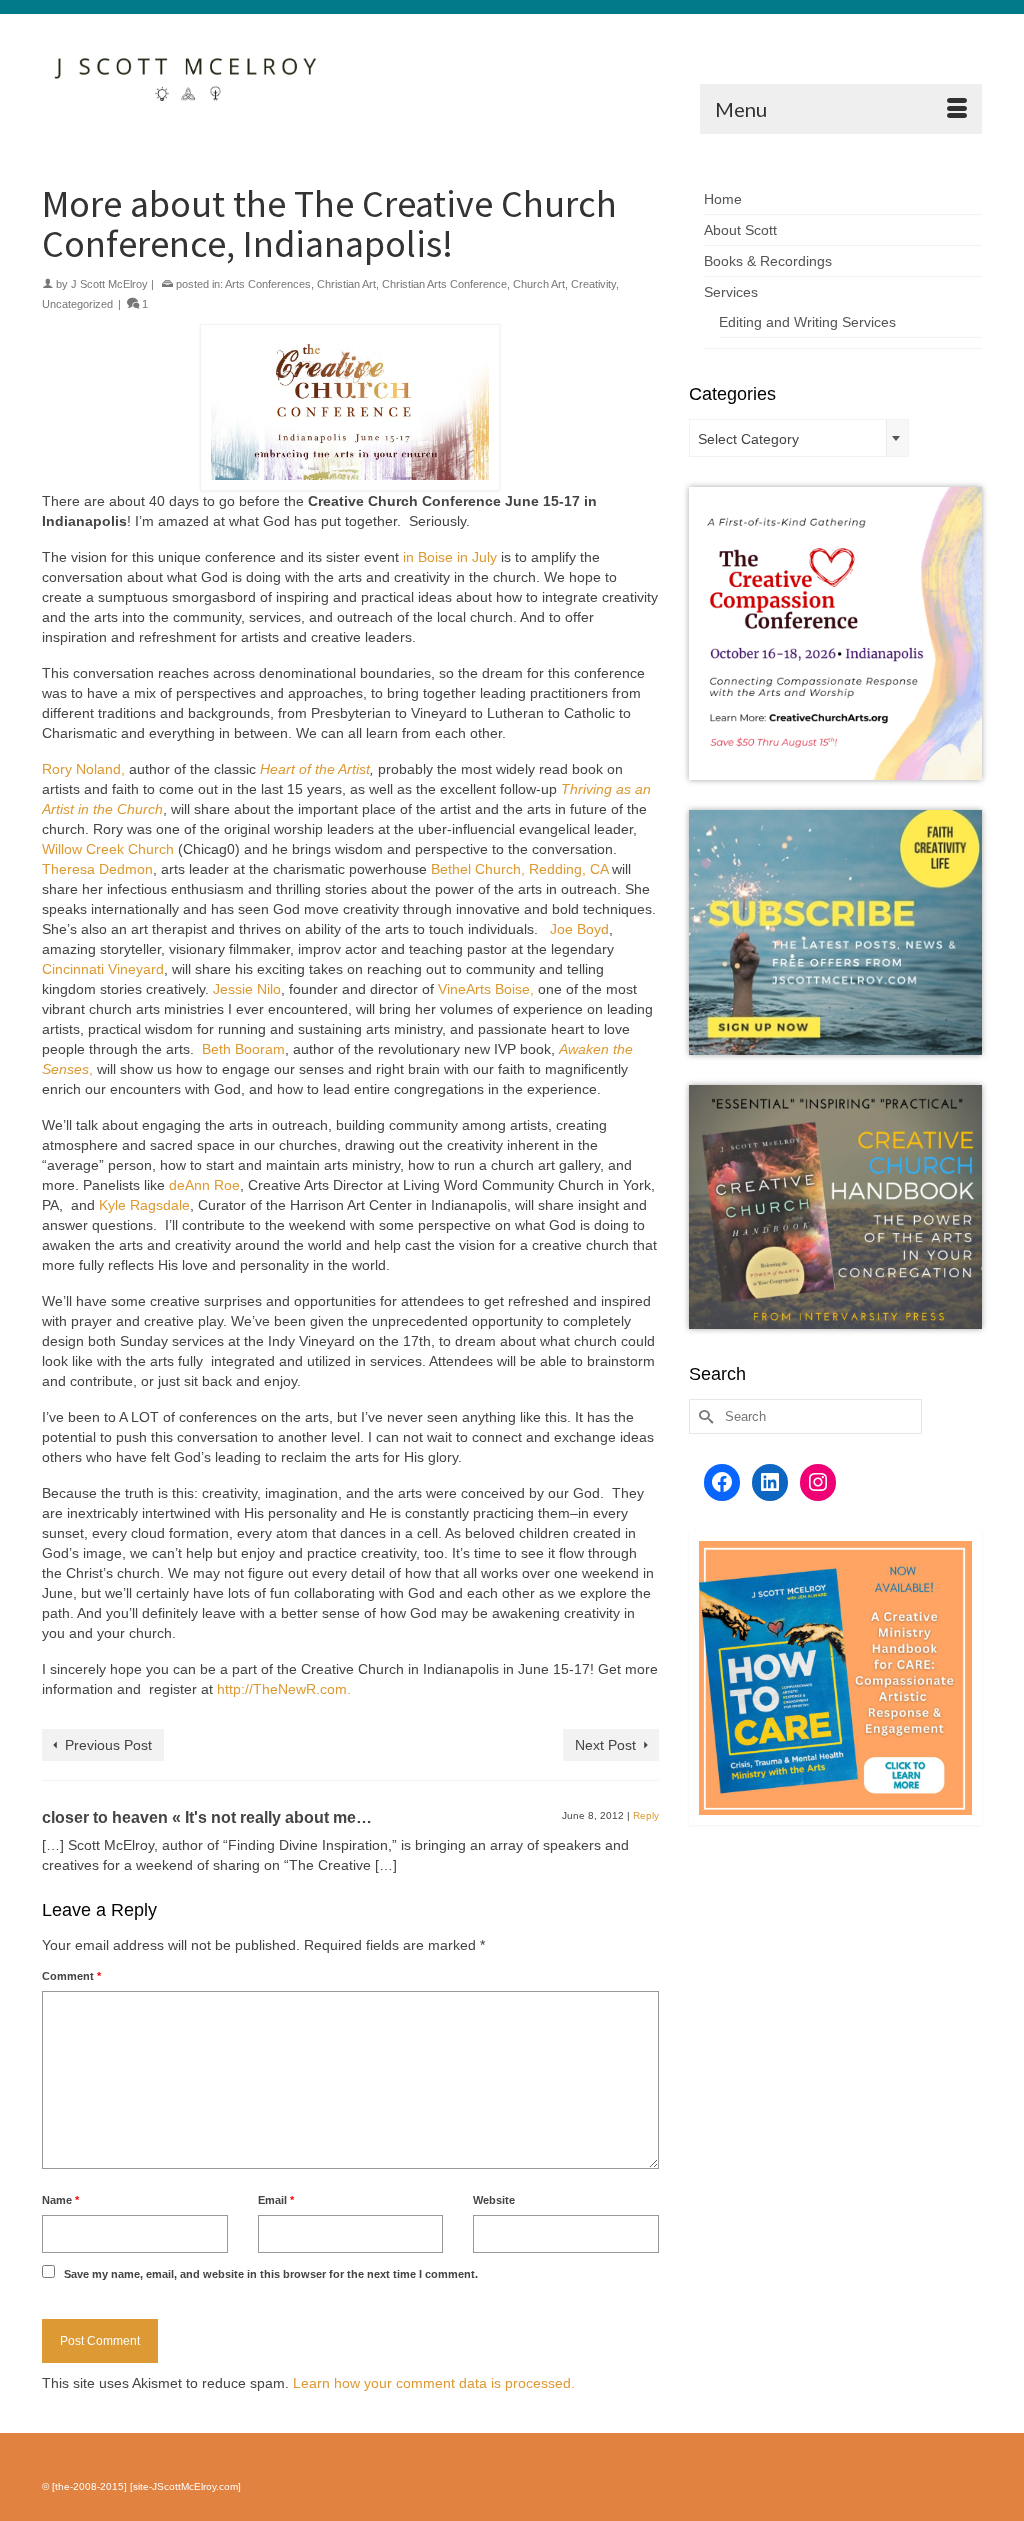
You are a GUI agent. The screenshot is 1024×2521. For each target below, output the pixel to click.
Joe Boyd (579, 929)
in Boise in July (448, 557)
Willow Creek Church (108, 849)
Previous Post (108, 1745)
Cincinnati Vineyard (103, 969)
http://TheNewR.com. (284, 1689)
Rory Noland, (83, 769)
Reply (646, 1815)
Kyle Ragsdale (144, 1205)
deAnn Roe (204, 1185)
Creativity (593, 284)
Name (60, 2200)
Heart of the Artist (315, 769)
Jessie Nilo (247, 989)
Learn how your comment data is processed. (434, 2383)
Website (494, 2200)
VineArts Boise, (486, 989)
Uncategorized (77, 304)
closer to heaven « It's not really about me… (207, 1817)
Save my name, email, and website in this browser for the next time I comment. (271, 2274)
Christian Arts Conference (444, 284)
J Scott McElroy (109, 284)
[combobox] (799, 438)
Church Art (539, 284)
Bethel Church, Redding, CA (519, 869)
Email (276, 2200)
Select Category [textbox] (748, 439)
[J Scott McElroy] (188, 74)
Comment (71, 1976)
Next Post (605, 1745)
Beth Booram (243, 1049)
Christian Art (346, 284)
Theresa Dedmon (97, 869)
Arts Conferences (268, 284)
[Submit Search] (704, 1416)
